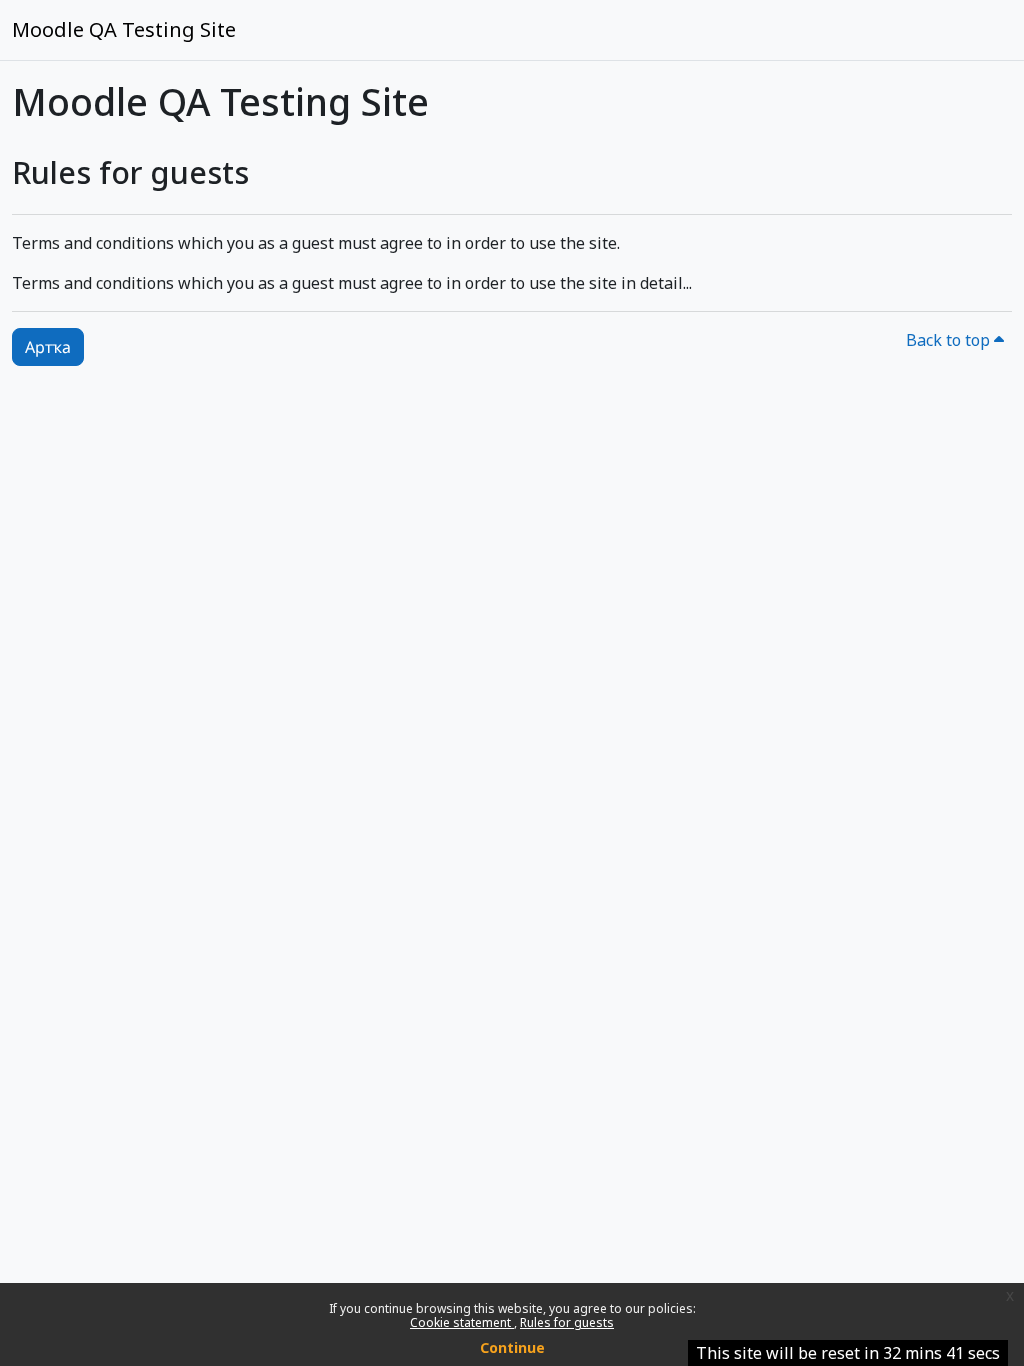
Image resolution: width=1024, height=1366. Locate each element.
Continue (512, 1347)
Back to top (950, 340)
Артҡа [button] (48, 347)
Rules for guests (567, 1322)
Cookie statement (462, 1322)
